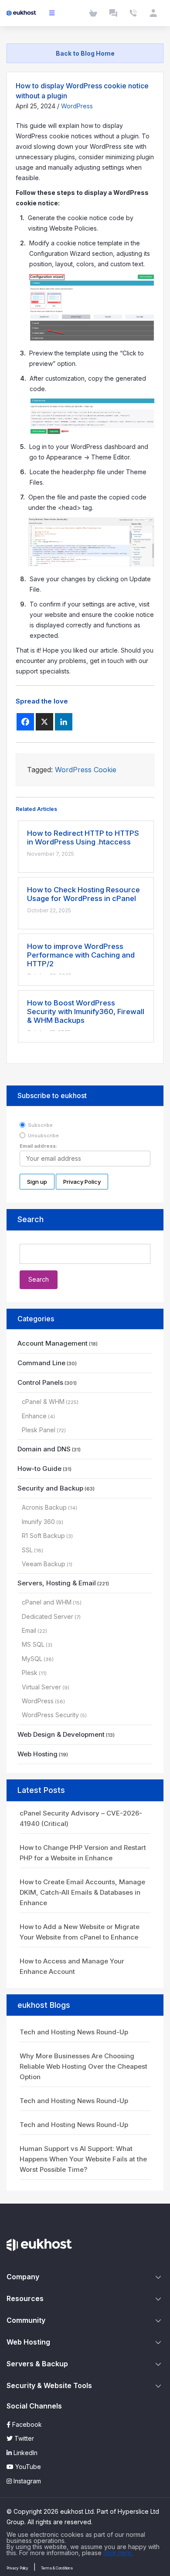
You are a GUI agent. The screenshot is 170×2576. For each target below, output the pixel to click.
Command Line (41, 1363)
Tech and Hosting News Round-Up (74, 2032)
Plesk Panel (39, 1430)
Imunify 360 (38, 1522)
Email (29, 1630)
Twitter (23, 2438)
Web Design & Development (61, 1734)
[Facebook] (25, 722)
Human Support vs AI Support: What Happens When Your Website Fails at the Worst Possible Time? (83, 2159)
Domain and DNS (44, 1449)
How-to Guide (39, 1469)
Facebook (26, 2424)
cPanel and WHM (47, 1602)
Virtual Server (41, 1687)
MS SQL (33, 1644)
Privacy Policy (17, 2568)
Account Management (53, 1343)
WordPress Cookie (86, 770)
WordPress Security (50, 1715)
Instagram (26, 2481)
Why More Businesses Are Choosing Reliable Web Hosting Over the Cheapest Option (83, 2066)
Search (31, 1219)
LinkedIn (25, 2453)
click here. (118, 2553)
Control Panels (40, 1382)
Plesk (30, 1673)
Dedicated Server (48, 1616)
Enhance (34, 1416)
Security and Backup (50, 1488)
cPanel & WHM (43, 1402)
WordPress (77, 106)
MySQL (32, 1659)
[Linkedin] (64, 722)
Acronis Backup (44, 1507)
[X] (44, 722)
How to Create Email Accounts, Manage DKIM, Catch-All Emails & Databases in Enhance (82, 1892)
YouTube (27, 2467)
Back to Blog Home (85, 53)
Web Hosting (37, 1754)
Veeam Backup (44, 1564)
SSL (27, 1550)
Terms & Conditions (57, 2568)
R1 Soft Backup (43, 1536)
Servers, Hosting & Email (57, 1583)
